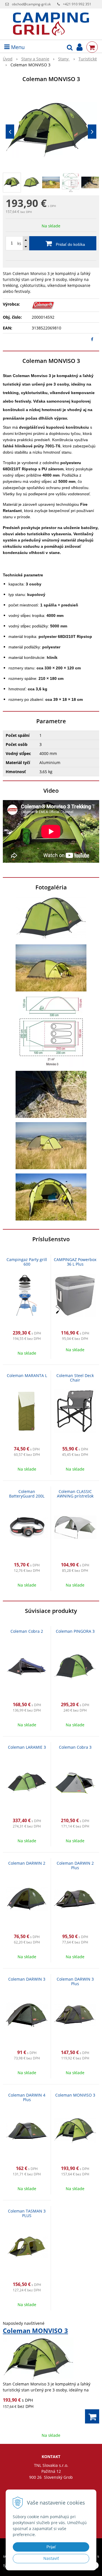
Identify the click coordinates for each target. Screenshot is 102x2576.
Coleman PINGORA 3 (75, 1631)
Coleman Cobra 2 (27, 1631)
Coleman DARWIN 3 (27, 1979)
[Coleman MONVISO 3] (51, 130)
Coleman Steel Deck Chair (75, 1378)
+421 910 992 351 (77, 4)
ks (19, 243)
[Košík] (92, 47)
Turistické (88, 59)
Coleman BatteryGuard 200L (27, 1494)
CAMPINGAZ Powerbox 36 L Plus (75, 1262)
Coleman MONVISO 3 (75, 2095)
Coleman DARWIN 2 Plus (75, 1865)
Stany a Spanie (35, 59)
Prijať (51, 2547)
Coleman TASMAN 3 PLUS (27, 2213)
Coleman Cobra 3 (75, 1747)
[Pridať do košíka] (92, 2416)
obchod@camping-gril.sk (31, 4)
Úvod (8, 59)
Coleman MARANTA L (27, 1375)
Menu (17, 47)
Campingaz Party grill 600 (27, 1262)
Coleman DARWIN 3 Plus (75, 1981)
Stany (64, 59)
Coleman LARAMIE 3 (27, 1747)
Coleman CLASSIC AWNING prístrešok (75, 1494)
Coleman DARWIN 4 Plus (27, 2097)
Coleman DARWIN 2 (27, 1863)
